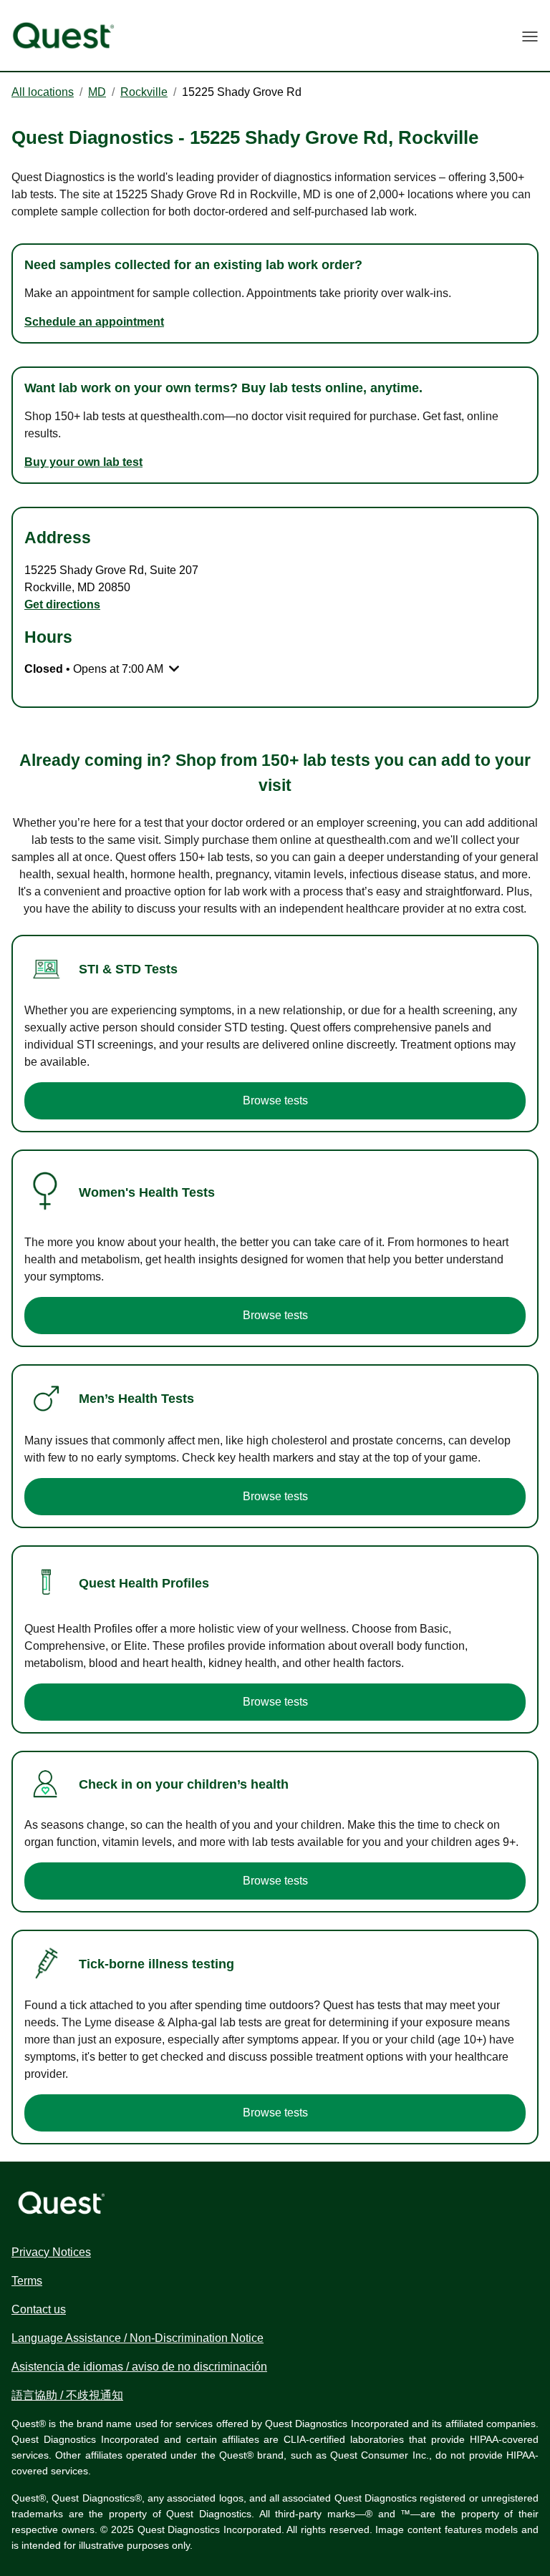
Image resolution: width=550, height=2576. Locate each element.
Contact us (39, 2309)
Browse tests (275, 1100)
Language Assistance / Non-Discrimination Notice (137, 2338)
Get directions (62, 604)
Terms (27, 2281)
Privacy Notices (51, 2252)
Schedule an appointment (94, 322)
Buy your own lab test (83, 462)
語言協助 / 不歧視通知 (67, 2395)
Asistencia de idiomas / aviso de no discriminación (139, 2367)
